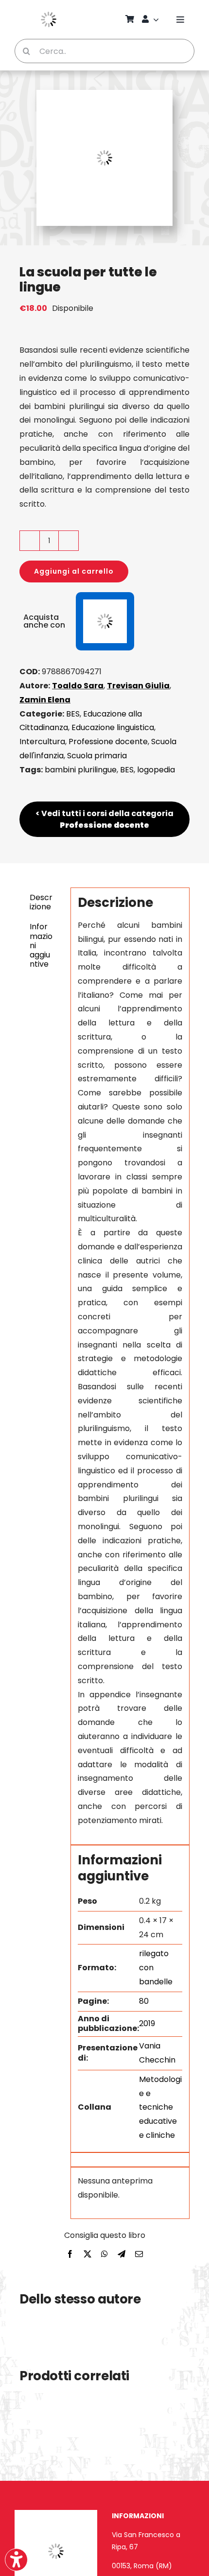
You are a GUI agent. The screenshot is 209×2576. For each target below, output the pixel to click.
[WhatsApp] (104, 2255)
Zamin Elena (45, 700)
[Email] (139, 2255)
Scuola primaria (97, 756)
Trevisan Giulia (138, 686)
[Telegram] (122, 2255)
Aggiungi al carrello (74, 571)
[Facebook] (70, 2255)
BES (73, 714)
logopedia (156, 770)
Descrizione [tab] (41, 902)
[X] (87, 2255)
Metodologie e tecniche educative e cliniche (160, 2107)
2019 (147, 2023)
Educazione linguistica (113, 727)
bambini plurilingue (81, 770)
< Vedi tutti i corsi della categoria (104, 819)
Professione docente (108, 742)
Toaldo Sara (78, 686)
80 (144, 2001)
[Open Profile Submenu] (157, 19)
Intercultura (42, 742)
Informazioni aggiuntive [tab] (41, 945)
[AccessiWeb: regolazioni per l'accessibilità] (16, 2560)
